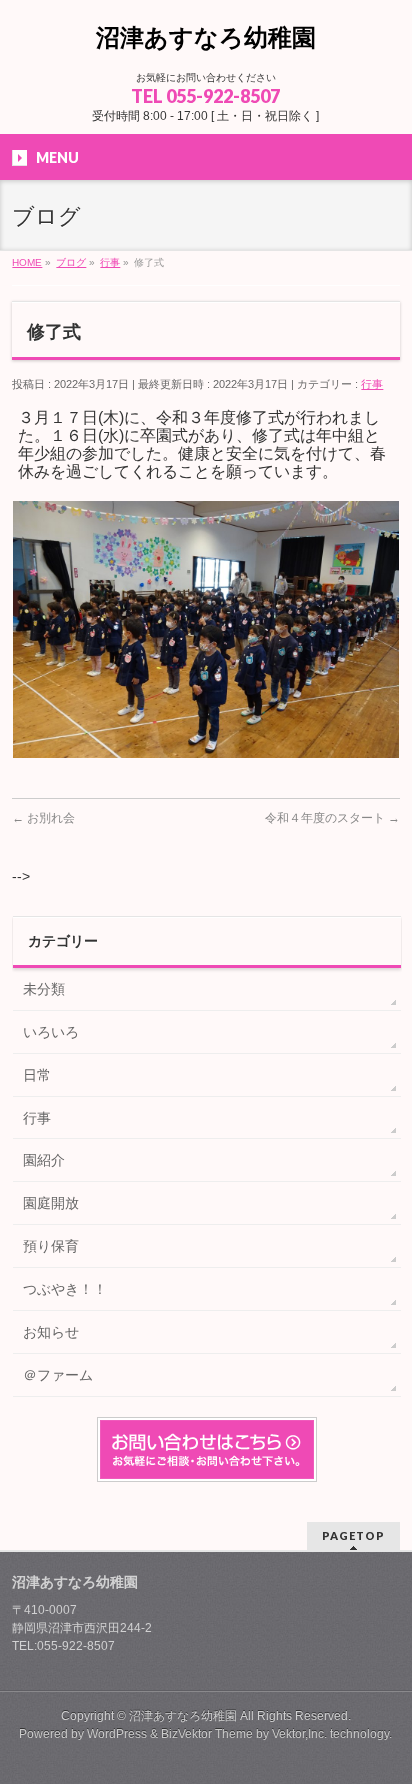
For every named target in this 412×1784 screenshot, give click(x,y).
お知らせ (51, 1332)
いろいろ (51, 1032)
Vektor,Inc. (299, 1734)
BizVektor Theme (207, 1734)
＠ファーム (58, 1375)
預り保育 (51, 1246)
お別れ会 (43, 818)
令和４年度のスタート (332, 818)
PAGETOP (353, 1535)
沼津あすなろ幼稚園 (206, 37)
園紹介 (44, 1160)
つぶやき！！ (65, 1289)
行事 (372, 384)
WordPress (117, 1734)
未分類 (44, 989)
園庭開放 (51, 1203)
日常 (37, 1075)
